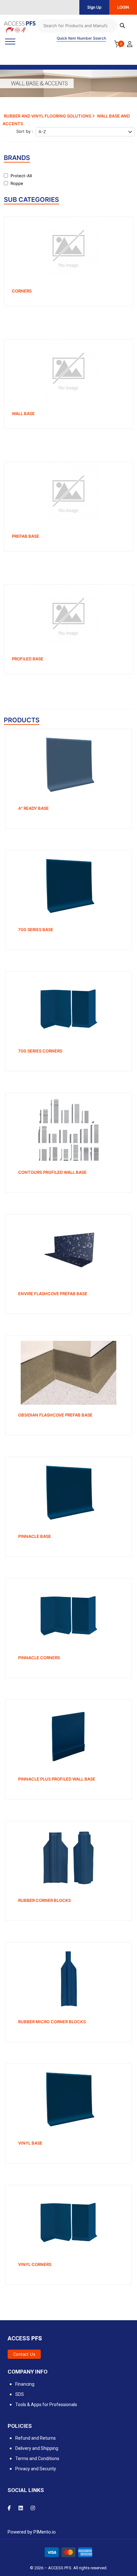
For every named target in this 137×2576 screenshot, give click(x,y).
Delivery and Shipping (37, 2448)
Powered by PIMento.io (32, 2532)
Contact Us (24, 2354)
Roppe (17, 183)
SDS (20, 2394)
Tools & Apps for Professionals (46, 2405)
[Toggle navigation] (10, 42)
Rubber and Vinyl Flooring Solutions (48, 116)
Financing (25, 2384)
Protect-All (21, 176)
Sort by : (25, 131)
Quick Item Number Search (81, 38)
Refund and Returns (36, 2438)
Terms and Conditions (37, 2458)
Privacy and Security (36, 2469)
